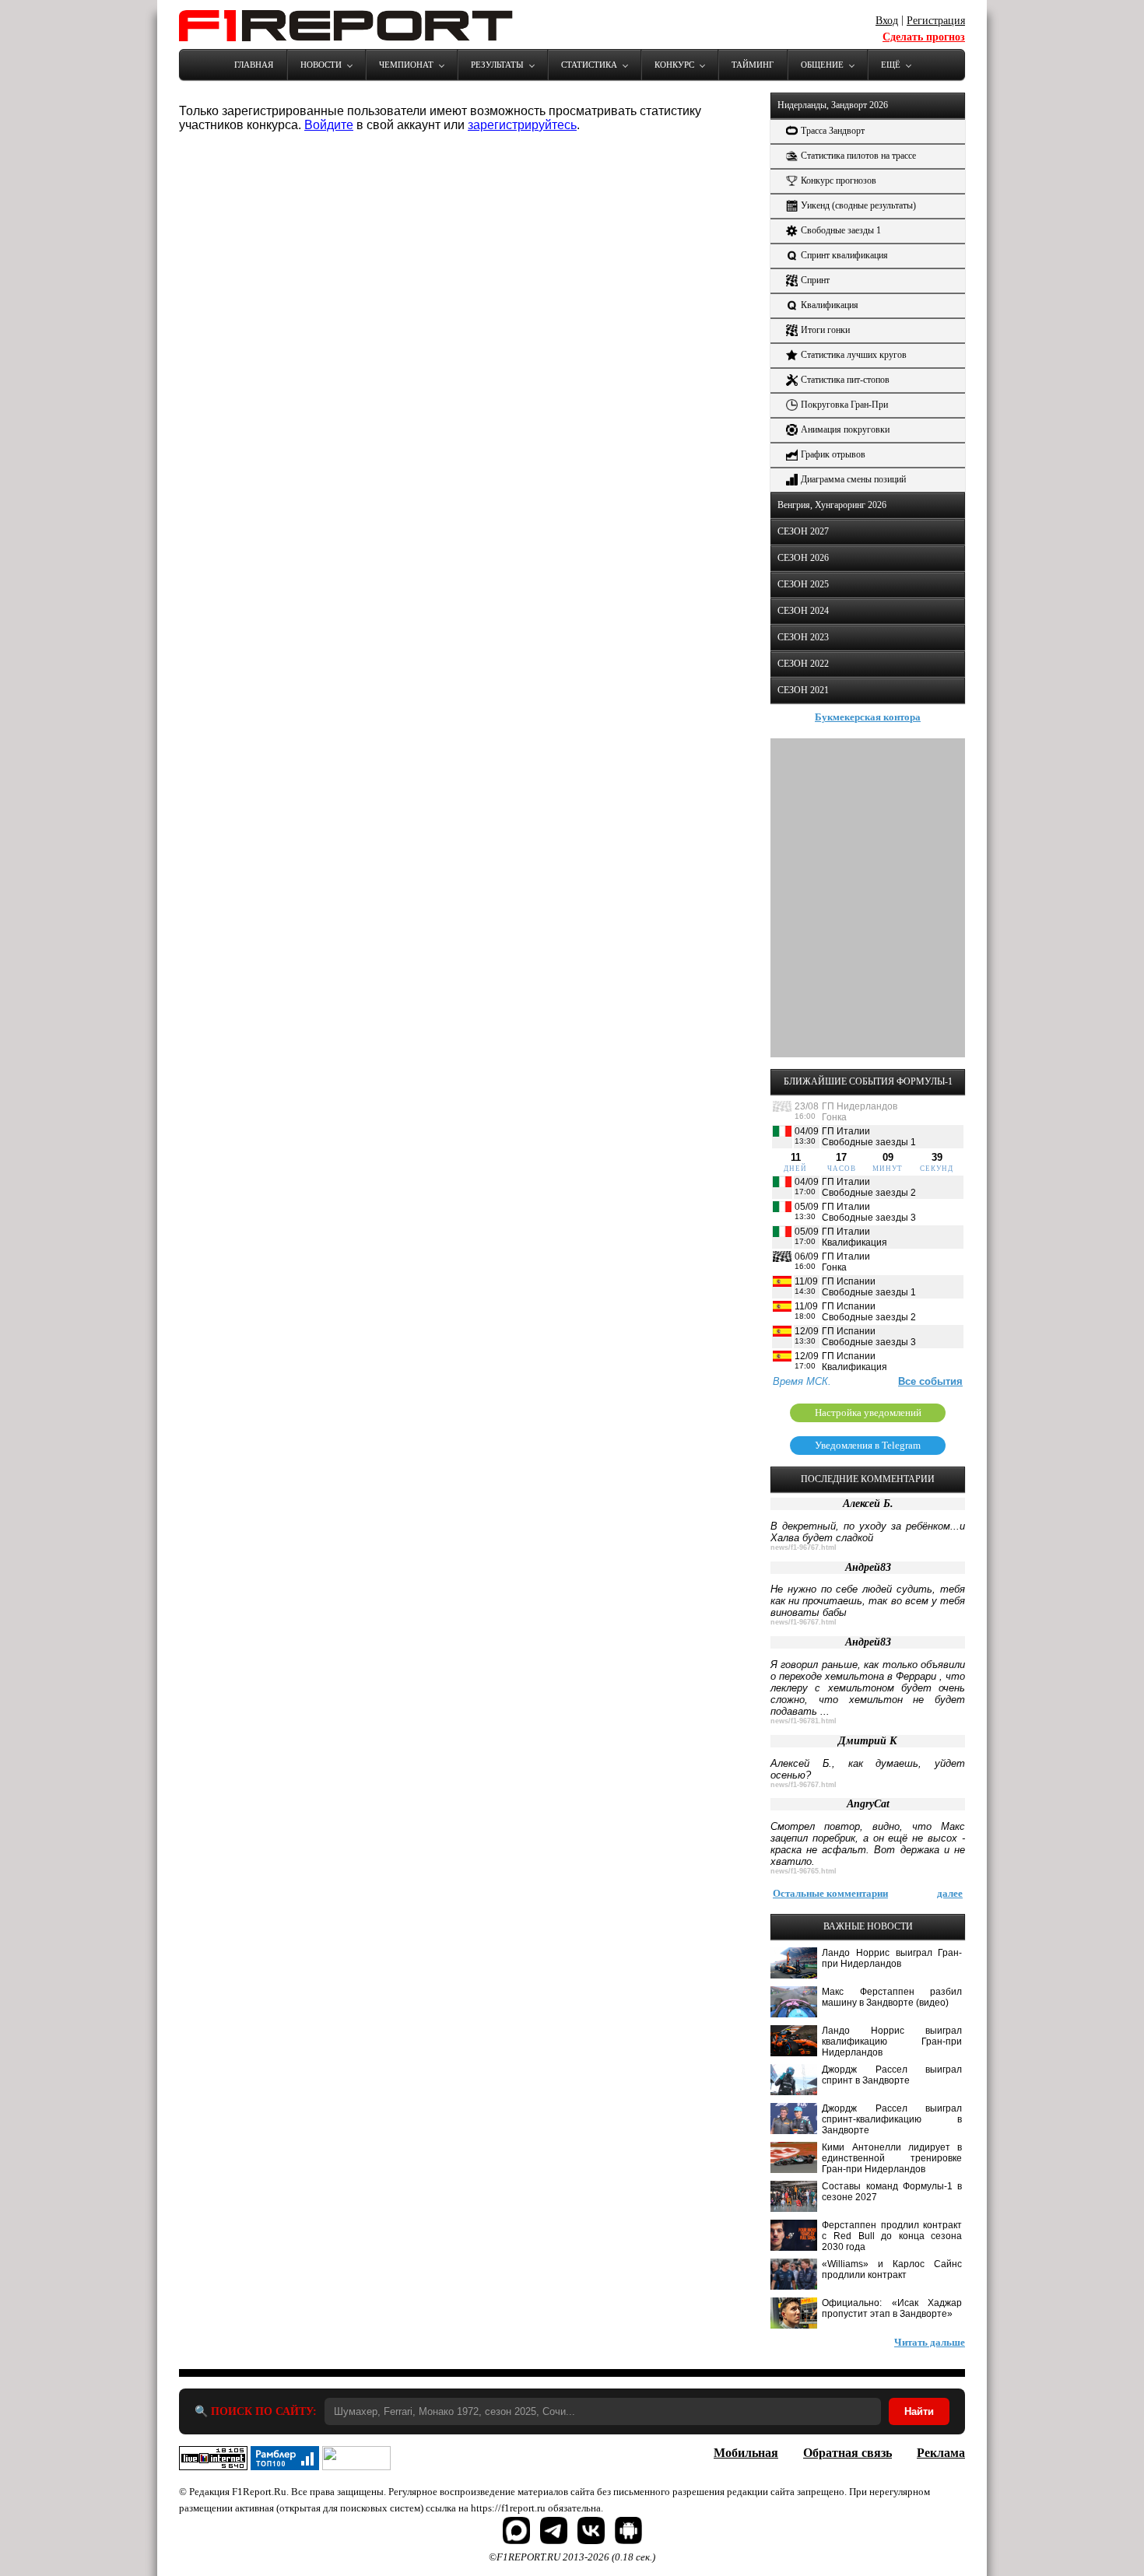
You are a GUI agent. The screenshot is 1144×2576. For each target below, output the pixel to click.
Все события (930, 1381)
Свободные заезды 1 (841, 230)
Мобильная (746, 2453)
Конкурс (674, 65)
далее (950, 1893)
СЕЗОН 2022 (803, 664)
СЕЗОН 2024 (803, 611)
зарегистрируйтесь (522, 125)
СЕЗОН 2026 (803, 558)
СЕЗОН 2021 (803, 690)
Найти (919, 2411)
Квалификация (830, 305)
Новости (321, 65)
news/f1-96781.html (804, 1721)
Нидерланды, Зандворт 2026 (833, 105)
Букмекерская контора (868, 717)
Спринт (815, 280)
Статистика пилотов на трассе (858, 156)
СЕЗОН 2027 (803, 531)
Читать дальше (930, 2342)
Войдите (329, 125)
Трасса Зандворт (833, 131)
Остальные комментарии (830, 1893)
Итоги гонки (825, 330)
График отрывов (833, 454)
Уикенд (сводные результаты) (858, 205)
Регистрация (936, 21)
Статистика (589, 65)
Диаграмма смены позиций (853, 479)
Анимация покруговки (845, 429)
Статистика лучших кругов (854, 355)
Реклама (941, 2453)
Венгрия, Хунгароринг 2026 (832, 505)
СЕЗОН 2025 (803, 584)
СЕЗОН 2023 (803, 637)
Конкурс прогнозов (839, 180)
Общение (822, 65)
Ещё (891, 65)
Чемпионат (406, 65)
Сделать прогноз (924, 37)
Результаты (497, 65)
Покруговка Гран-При (844, 405)
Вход (887, 21)
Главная (254, 65)
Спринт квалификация (844, 255)
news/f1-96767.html (804, 1547)
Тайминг (753, 65)
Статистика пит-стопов (845, 380)
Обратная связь (847, 2453)
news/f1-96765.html (804, 1871)
